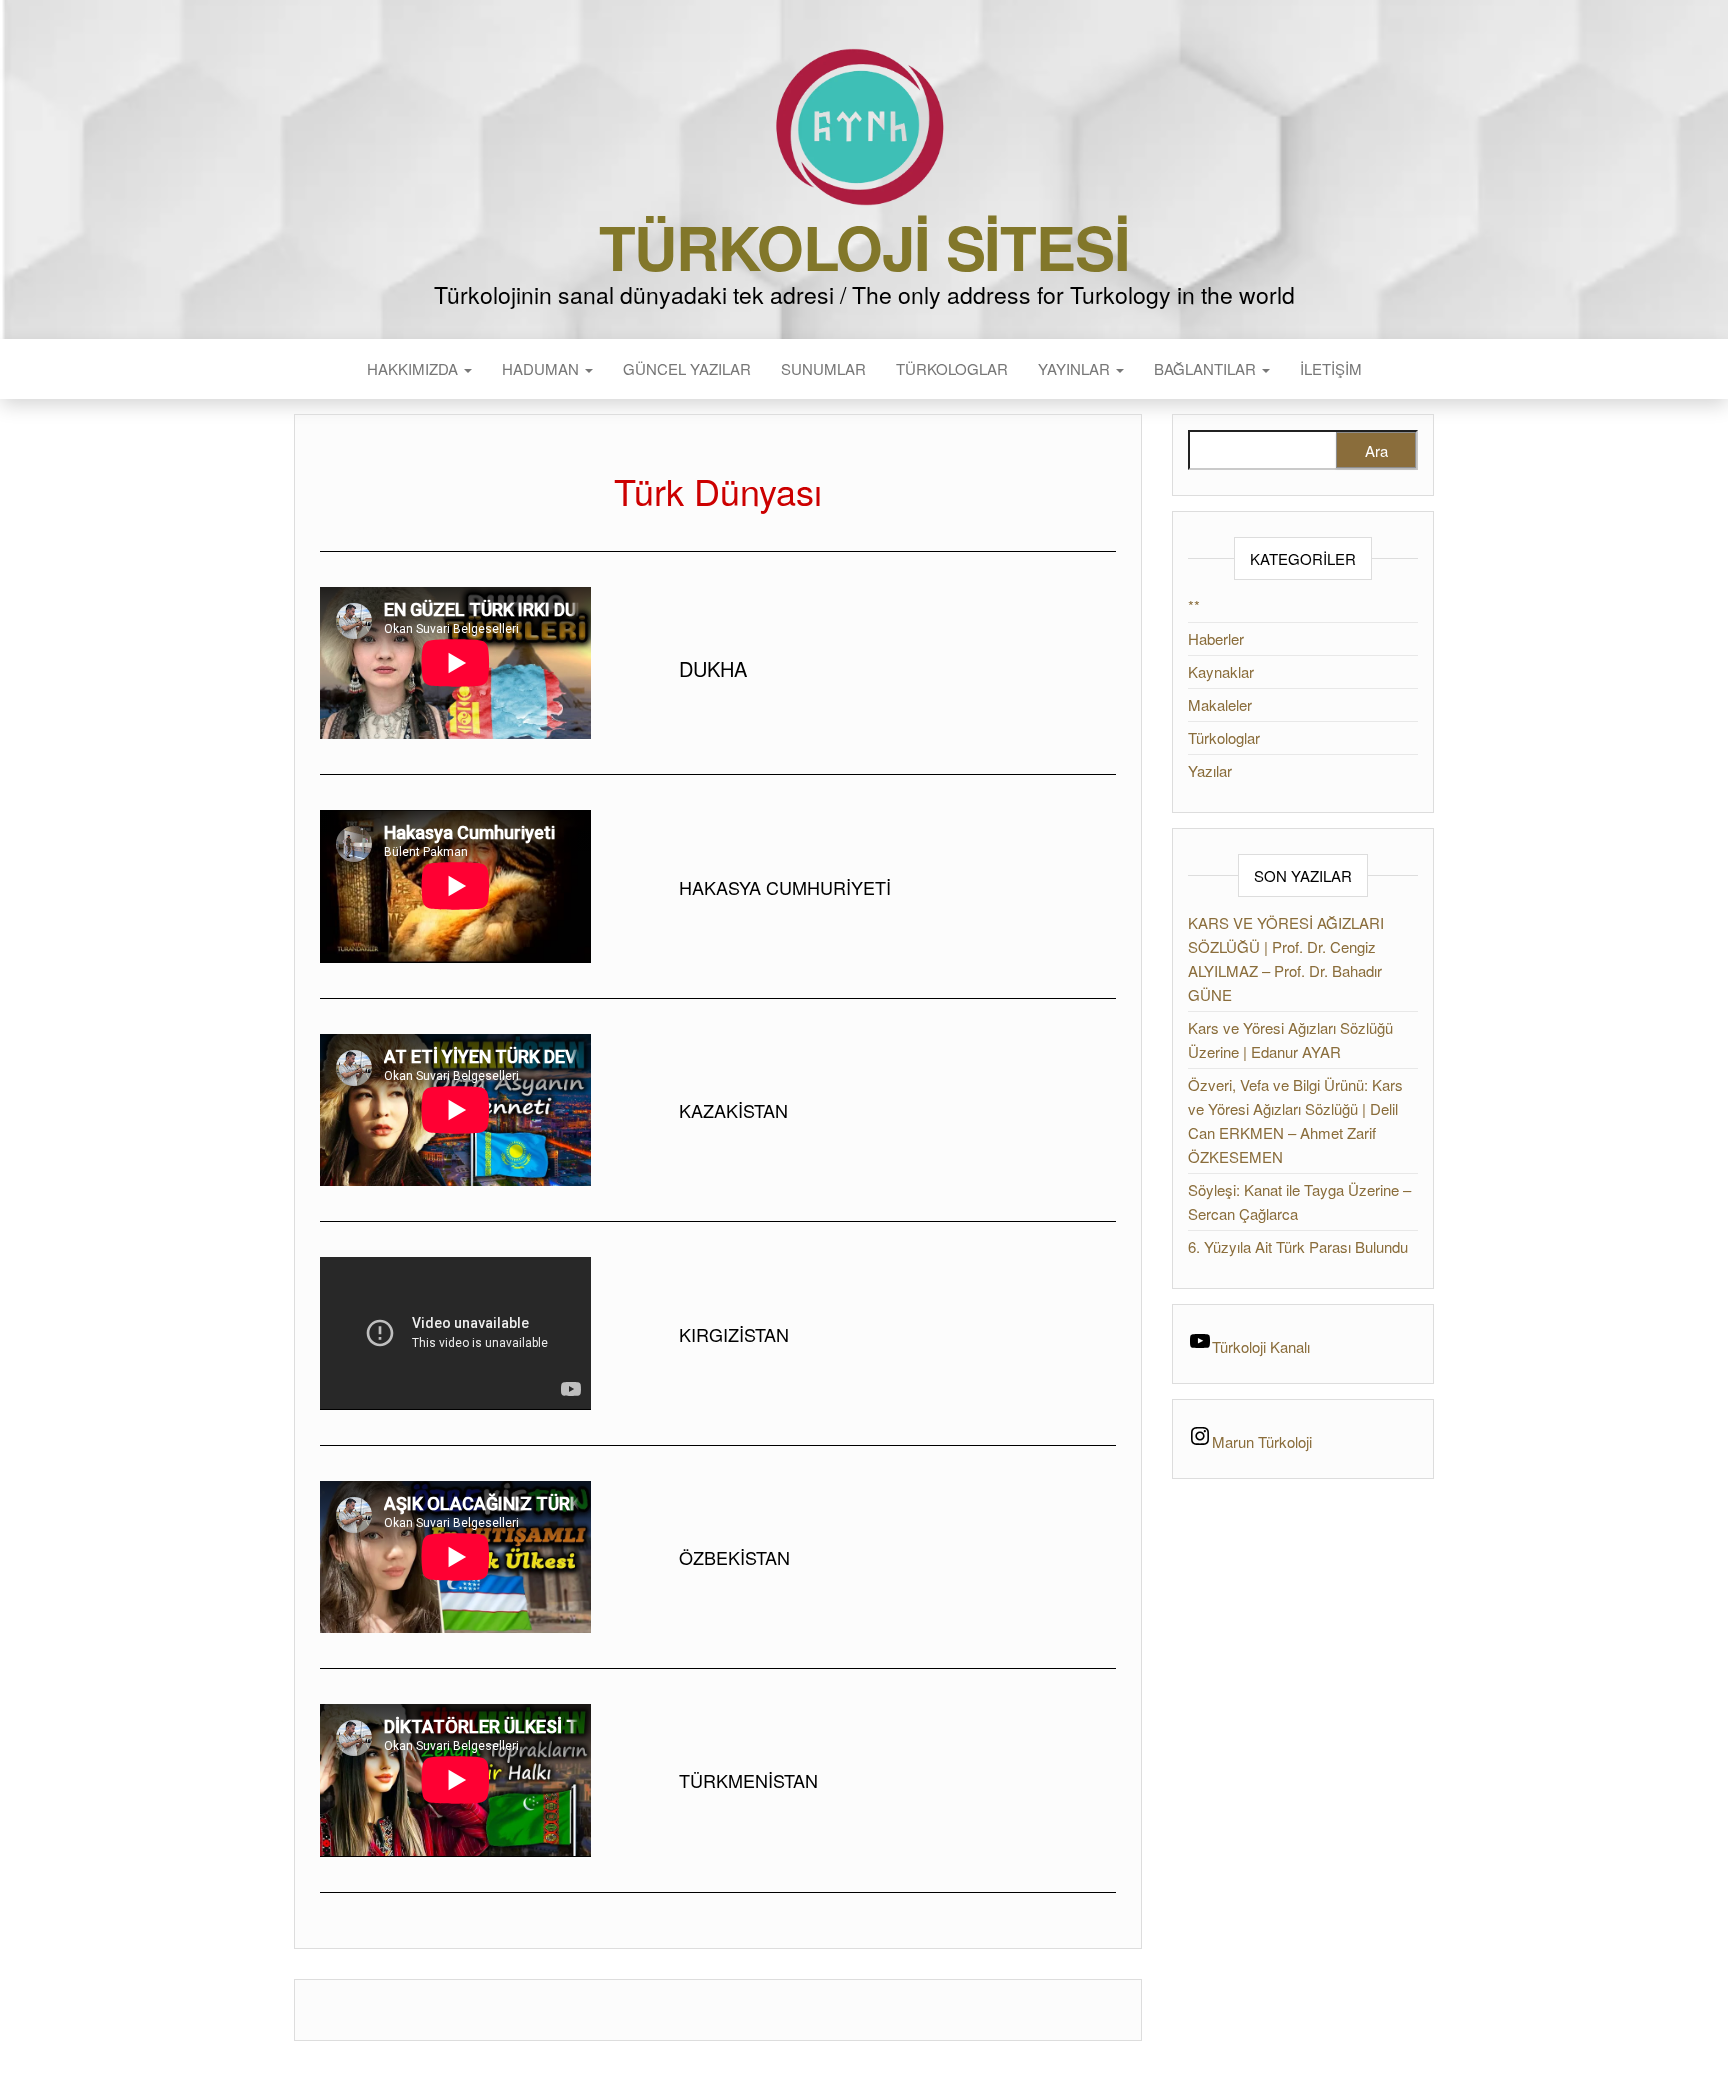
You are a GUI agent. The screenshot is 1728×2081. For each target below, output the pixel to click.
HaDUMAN (542, 368)
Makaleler (1220, 704)
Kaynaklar (1221, 671)
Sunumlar (823, 368)
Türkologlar (952, 368)
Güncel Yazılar (687, 368)
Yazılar (1210, 770)
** (1194, 605)
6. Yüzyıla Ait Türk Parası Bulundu (1298, 1246)
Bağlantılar (1207, 368)
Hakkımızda (414, 368)
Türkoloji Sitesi (864, 246)
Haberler (1216, 638)
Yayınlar (1076, 368)
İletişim (1331, 368)
